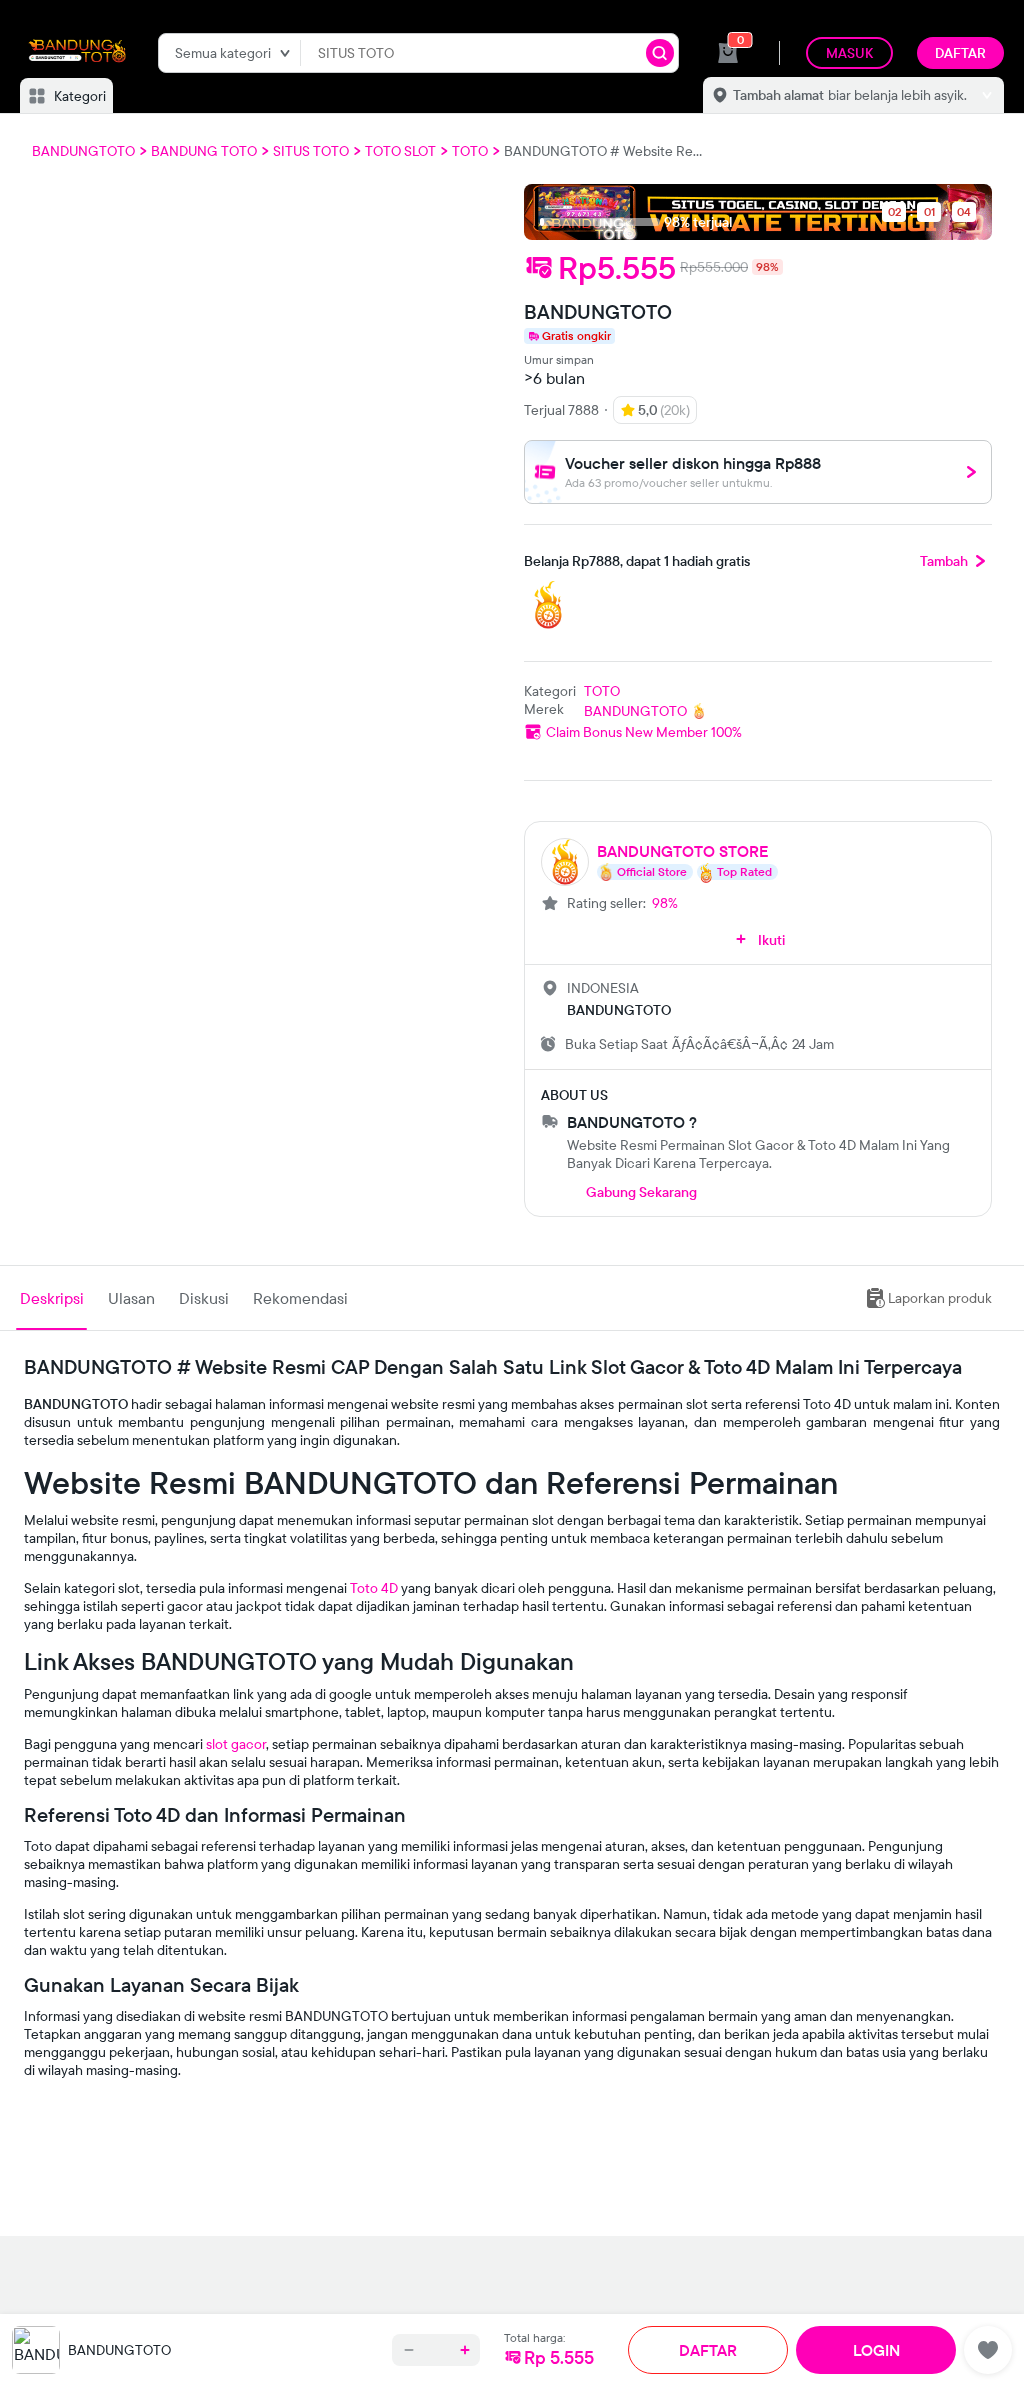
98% (665, 903)
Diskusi (204, 1298)
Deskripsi (52, 1298)
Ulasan (131, 1298)
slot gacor (236, 1744)
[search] (660, 53)
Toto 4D (374, 1588)
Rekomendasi (300, 1298)
